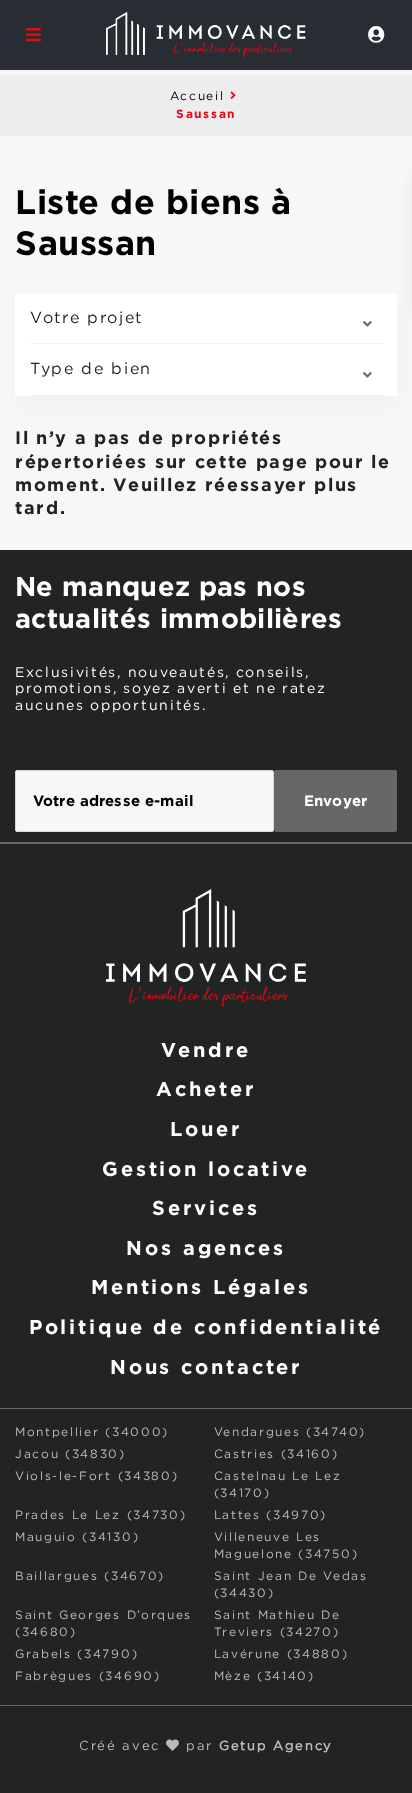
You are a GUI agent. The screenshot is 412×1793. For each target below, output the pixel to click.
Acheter (205, 1088)
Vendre (205, 1049)
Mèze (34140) (264, 1676)
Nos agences (206, 1247)
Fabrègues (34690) (88, 1676)
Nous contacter (206, 1366)
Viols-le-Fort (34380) (96, 1476)
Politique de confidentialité (206, 1326)
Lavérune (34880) (281, 1654)
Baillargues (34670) (90, 1576)
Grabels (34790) (76, 1654)
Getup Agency (276, 1746)
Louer (205, 1128)
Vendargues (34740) (290, 1432)
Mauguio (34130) (77, 1537)
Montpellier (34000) (92, 1432)
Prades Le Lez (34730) (100, 1515)
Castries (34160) (276, 1454)
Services (205, 1207)
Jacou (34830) (70, 1454)
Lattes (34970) (271, 1515)
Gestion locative (206, 1168)
